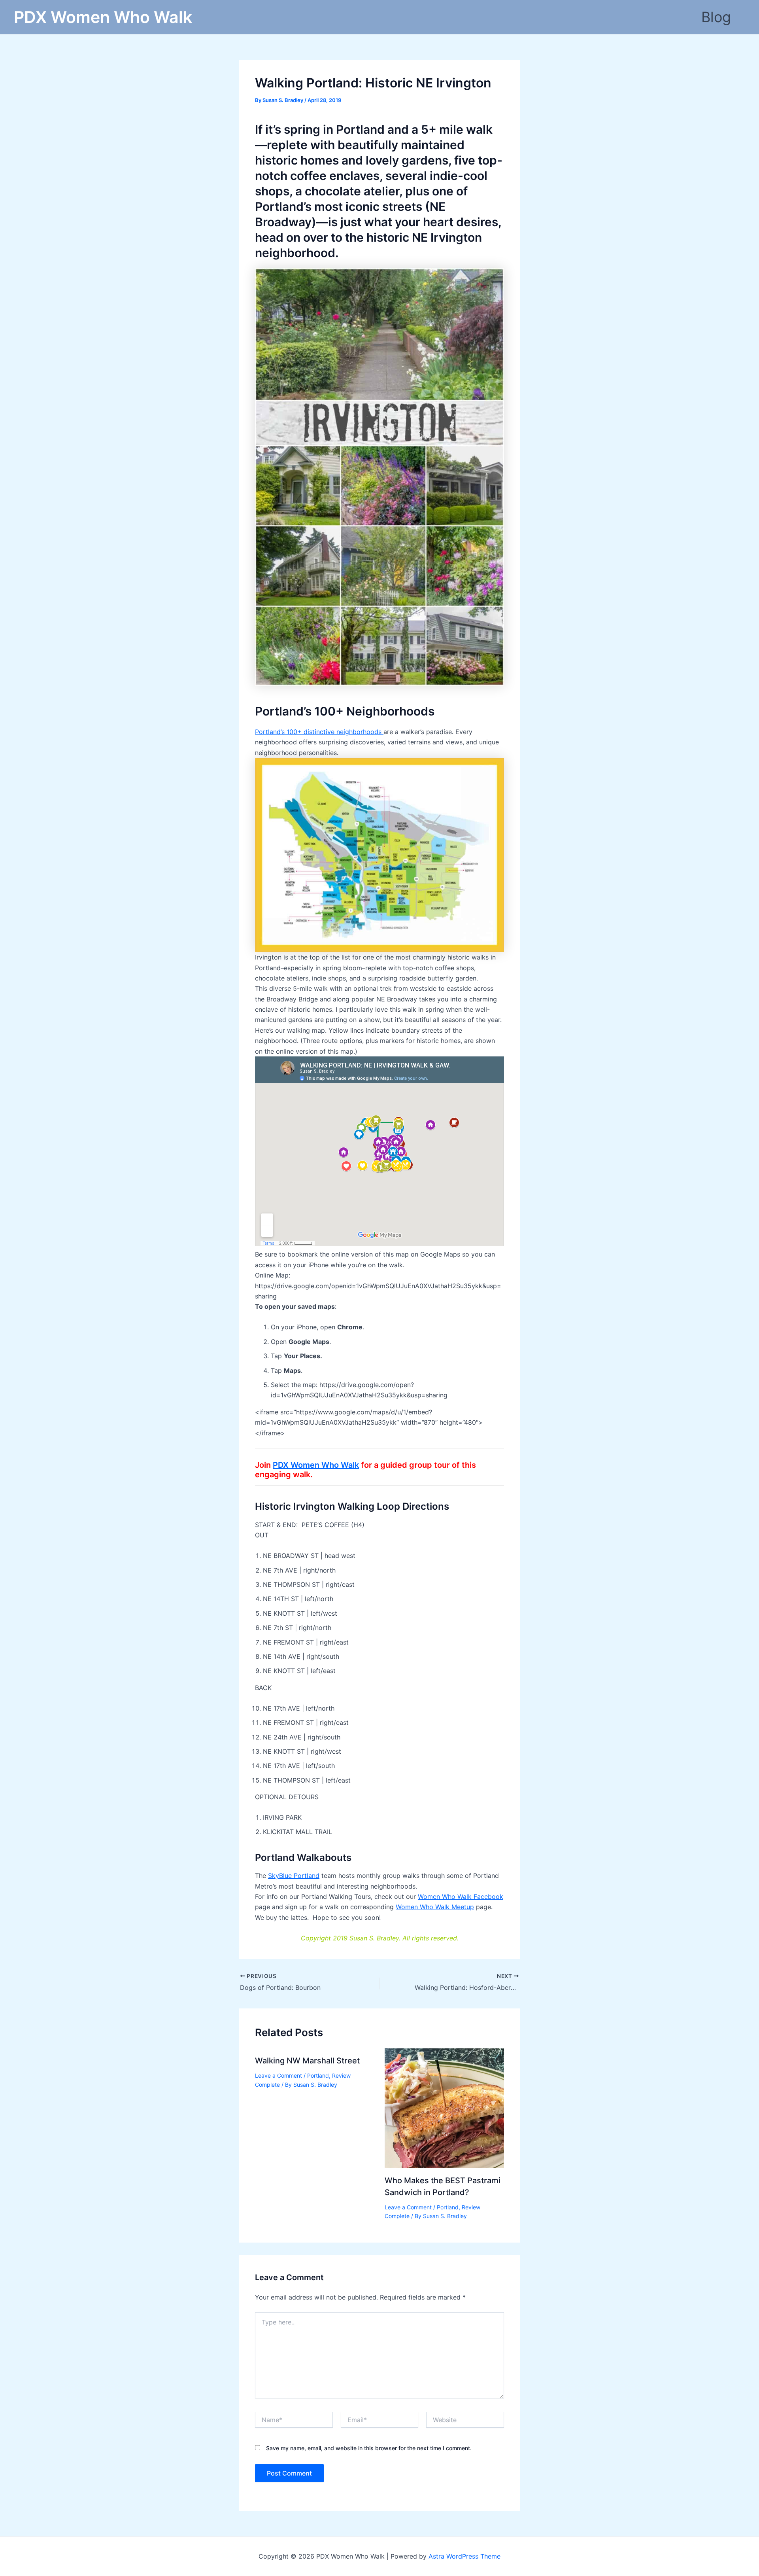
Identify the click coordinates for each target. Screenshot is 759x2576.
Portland (318, 2075)
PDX (316, 1465)
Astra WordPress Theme (464, 2556)
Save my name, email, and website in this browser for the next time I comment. (369, 2448)
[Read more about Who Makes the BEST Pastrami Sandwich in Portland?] (445, 2108)
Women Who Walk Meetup (435, 1907)
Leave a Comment (278, 2075)
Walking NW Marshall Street (307, 2061)
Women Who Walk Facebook (461, 1897)
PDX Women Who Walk (103, 17)
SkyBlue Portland (294, 1876)
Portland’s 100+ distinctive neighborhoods (319, 732)
